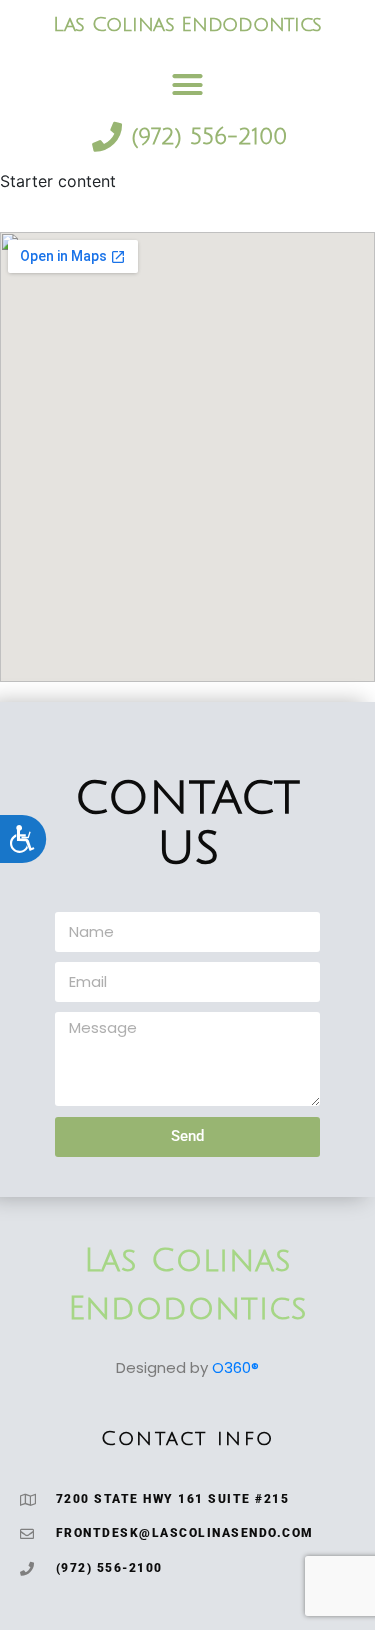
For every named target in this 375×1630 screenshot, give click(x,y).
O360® (235, 1367)
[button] (187, 85)
